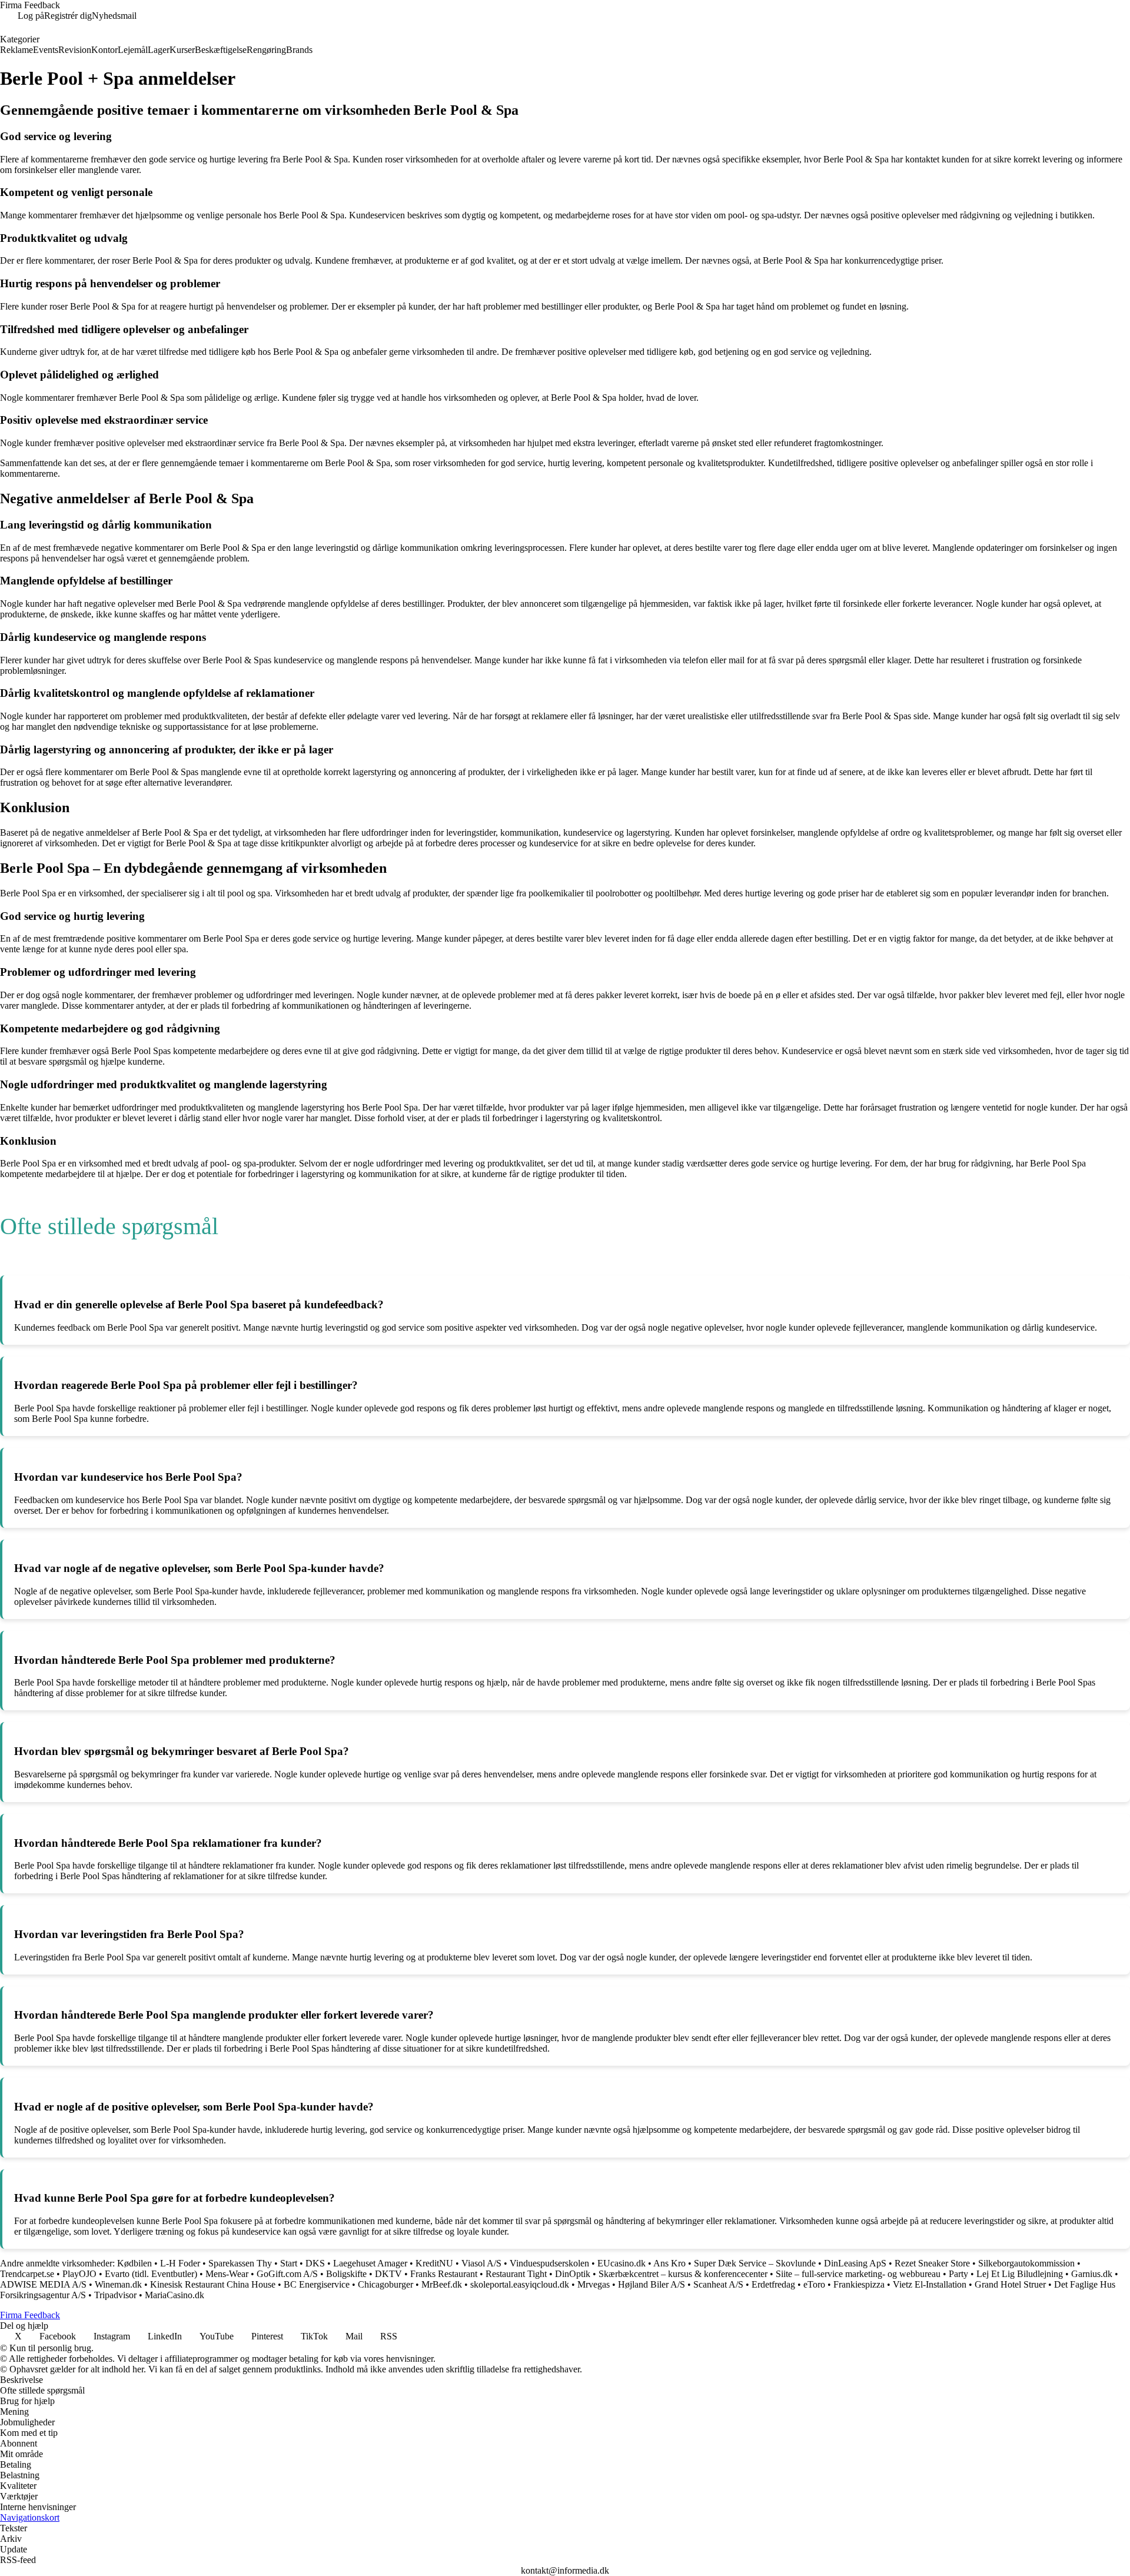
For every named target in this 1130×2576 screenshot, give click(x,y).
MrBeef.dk (442, 2284)
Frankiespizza (859, 2284)
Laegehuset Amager (370, 2263)
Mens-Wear (227, 2274)
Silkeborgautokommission (1026, 2263)
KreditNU (434, 2263)
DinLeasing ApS (855, 2263)
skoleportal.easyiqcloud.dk (520, 2284)
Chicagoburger (385, 2284)
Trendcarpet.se (27, 2274)
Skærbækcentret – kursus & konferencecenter (683, 2274)
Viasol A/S (481, 2263)
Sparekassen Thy (240, 2263)
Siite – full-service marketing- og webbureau (858, 2274)
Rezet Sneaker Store (932, 2263)
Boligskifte (346, 2274)
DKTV (388, 2274)
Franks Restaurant (444, 2274)
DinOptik (573, 2274)
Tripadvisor (115, 2295)
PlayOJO (79, 2274)
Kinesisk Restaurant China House (213, 2284)
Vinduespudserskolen (549, 2263)
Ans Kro (669, 2263)
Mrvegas (594, 2284)
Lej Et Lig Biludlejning (1020, 2274)
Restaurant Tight (516, 2274)
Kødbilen (134, 2263)
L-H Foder (180, 2263)
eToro (814, 2284)
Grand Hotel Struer (1010, 2284)
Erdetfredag (773, 2284)
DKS (315, 2263)
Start (289, 2263)
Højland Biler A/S (652, 2284)
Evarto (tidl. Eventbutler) (151, 2274)
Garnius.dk (1092, 2274)
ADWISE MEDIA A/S (44, 2284)
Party (958, 2274)
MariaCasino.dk (175, 2295)
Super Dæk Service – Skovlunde (755, 2263)
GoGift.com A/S (287, 2274)
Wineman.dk (118, 2284)
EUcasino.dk (621, 2263)
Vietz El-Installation (930, 2284)
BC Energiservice (317, 2284)
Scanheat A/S (718, 2284)
